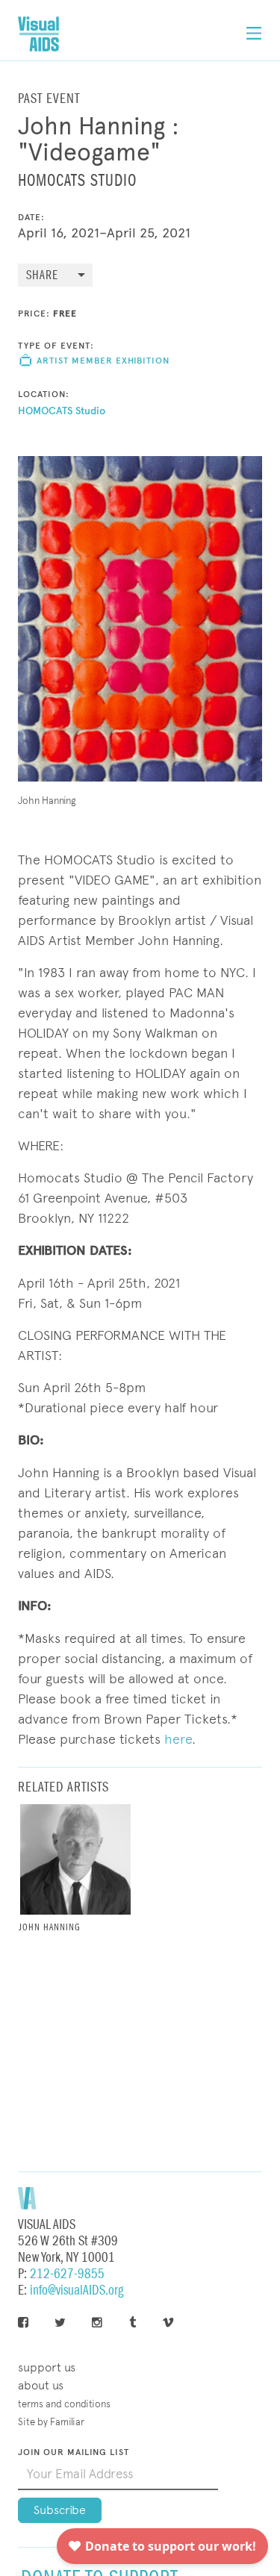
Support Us (47, 2367)
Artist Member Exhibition (103, 361)
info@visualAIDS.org (77, 2290)
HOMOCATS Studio (62, 411)
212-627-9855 (67, 2274)
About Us (41, 2385)
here (178, 1739)
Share (42, 276)
